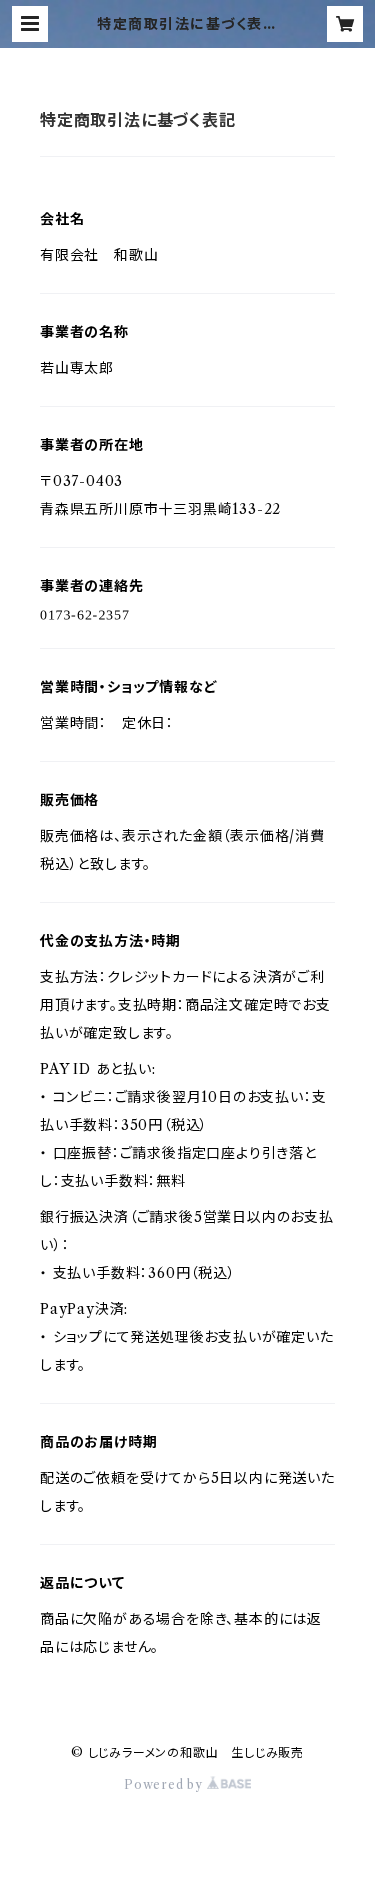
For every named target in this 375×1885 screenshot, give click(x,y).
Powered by (165, 1784)
